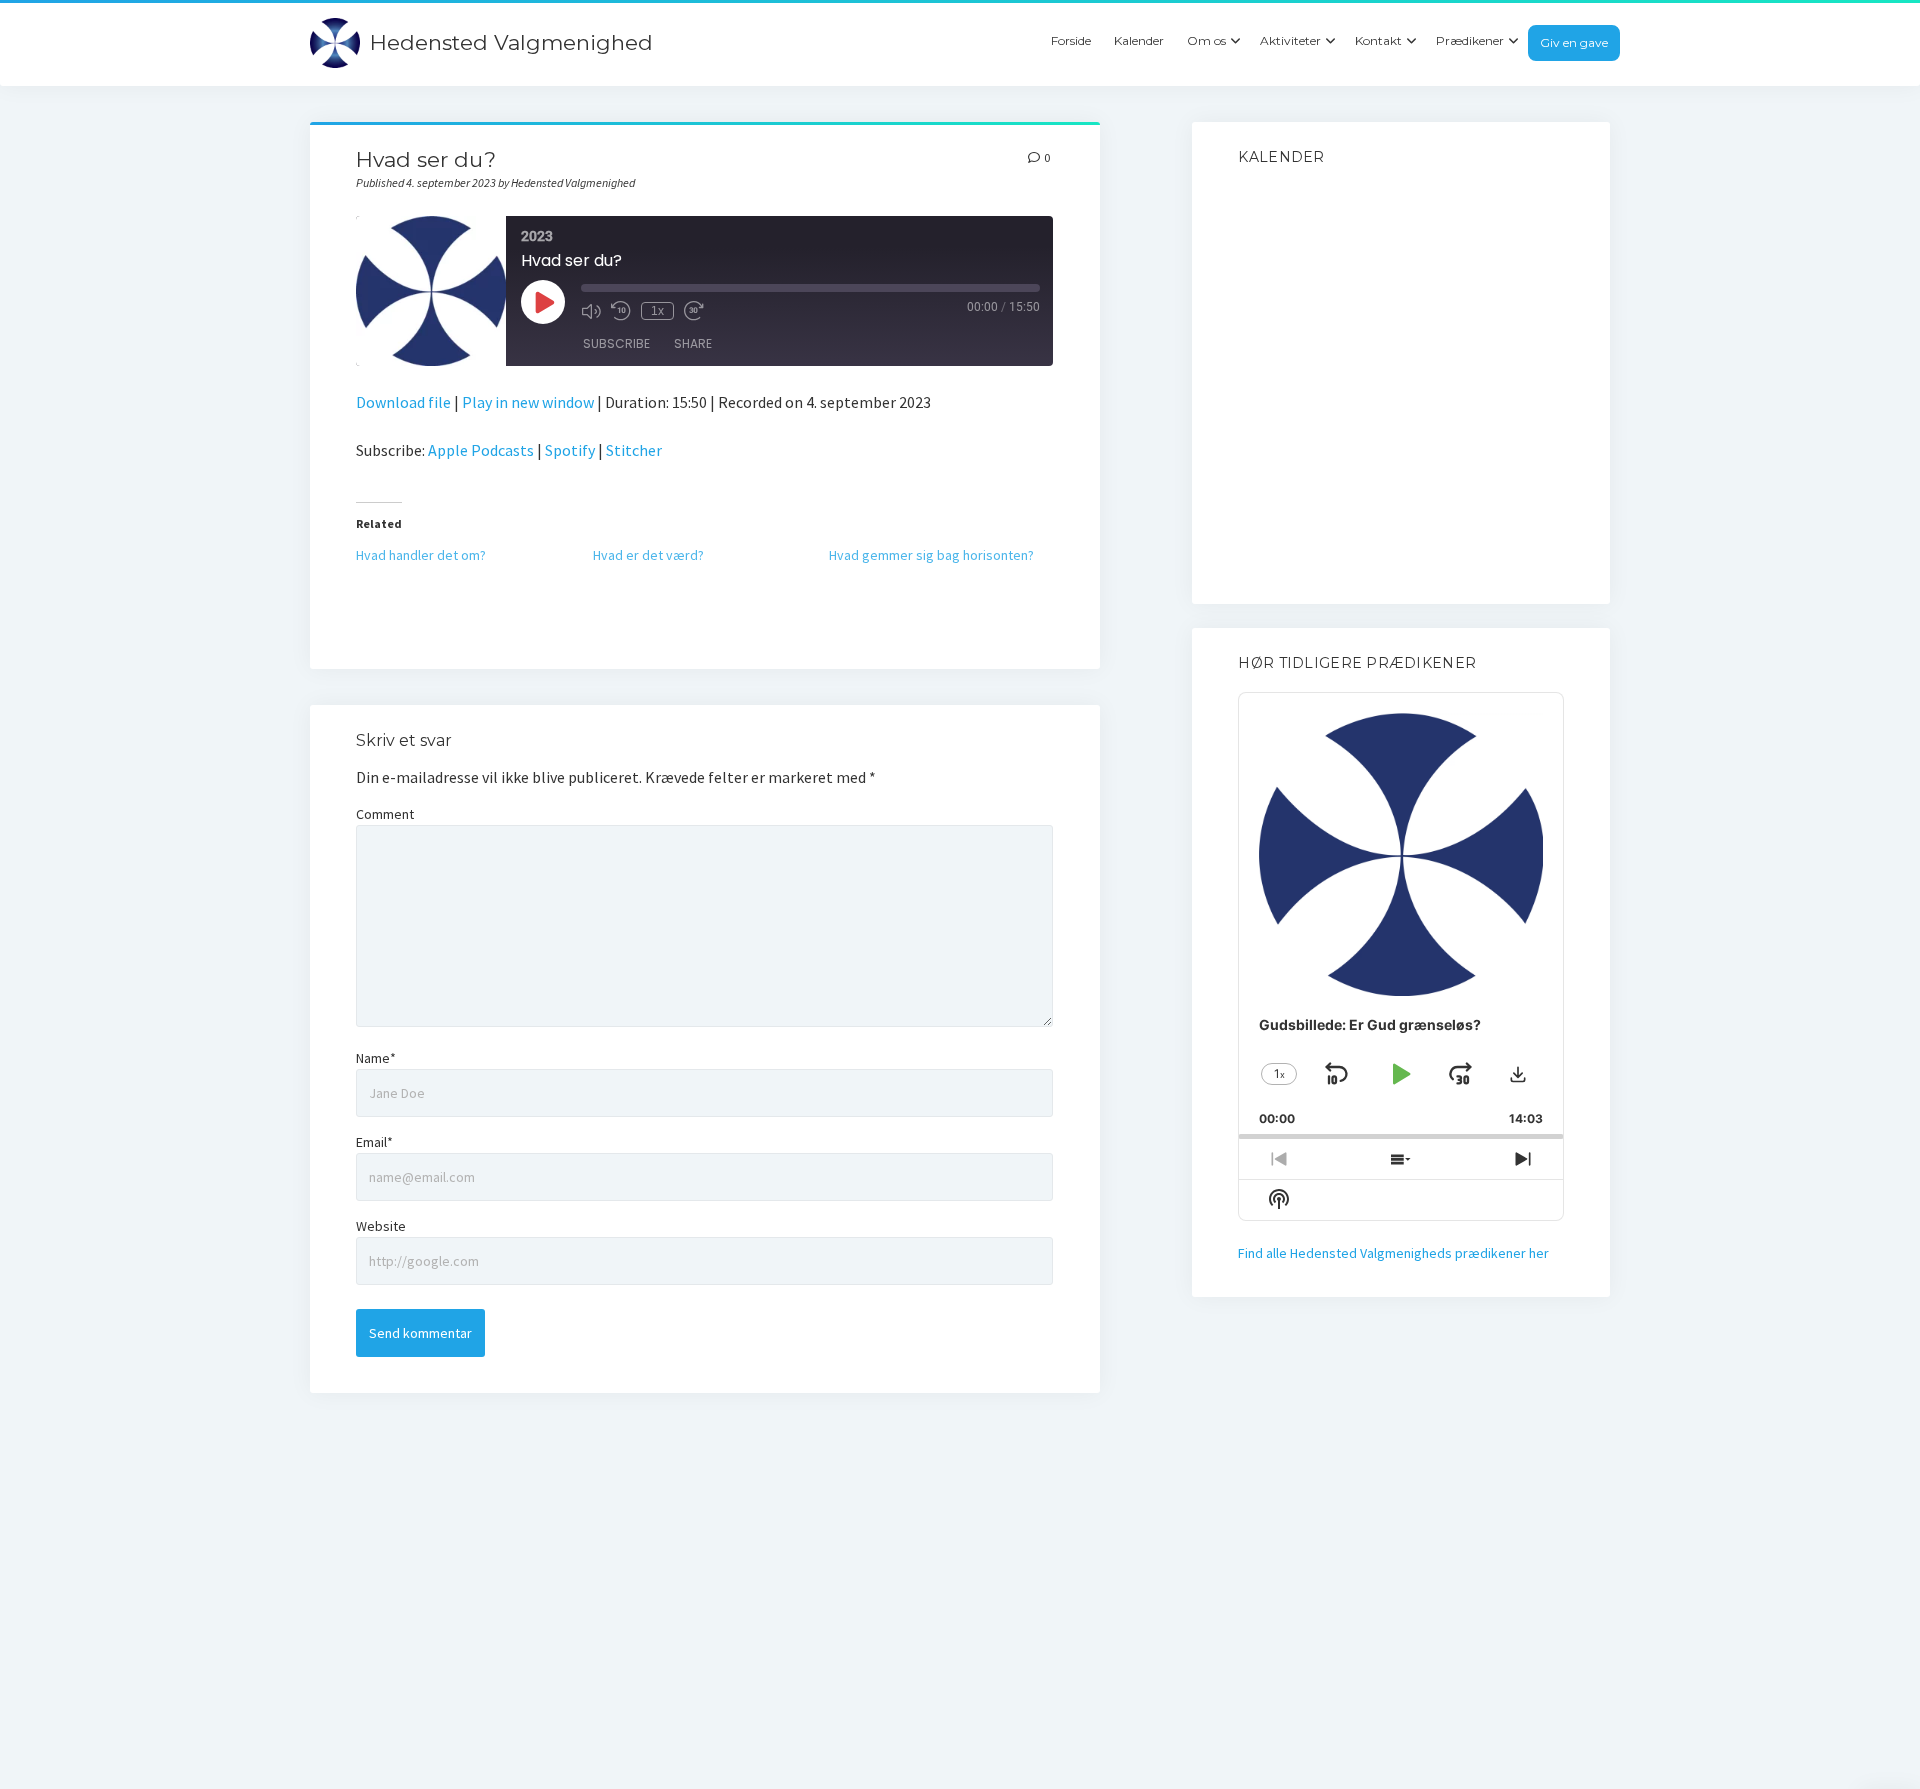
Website (381, 1226)
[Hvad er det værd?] (711, 555)
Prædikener (1470, 40)
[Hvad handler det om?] (474, 555)
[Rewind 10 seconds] (621, 311)
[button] (1518, 1074)
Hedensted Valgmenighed (511, 42)
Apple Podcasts (481, 450)
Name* (376, 1058)
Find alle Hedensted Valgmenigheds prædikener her (1393, 1253)
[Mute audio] (591, 311)
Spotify (570, 450)
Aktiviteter (1290, 40)
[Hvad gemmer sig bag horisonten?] (947, 555)
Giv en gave (1574, 42)
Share (693, 343)
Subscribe (616, 343)
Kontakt (1378, 40)
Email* (374, 1142)
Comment (385, 814)
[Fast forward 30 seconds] (694, 311)
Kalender (1139, 40)
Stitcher (634, 450)
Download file (403, 402)
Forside (1071, 40)
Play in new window (528, 402)
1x (657, 311)
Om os (1206, 40)
